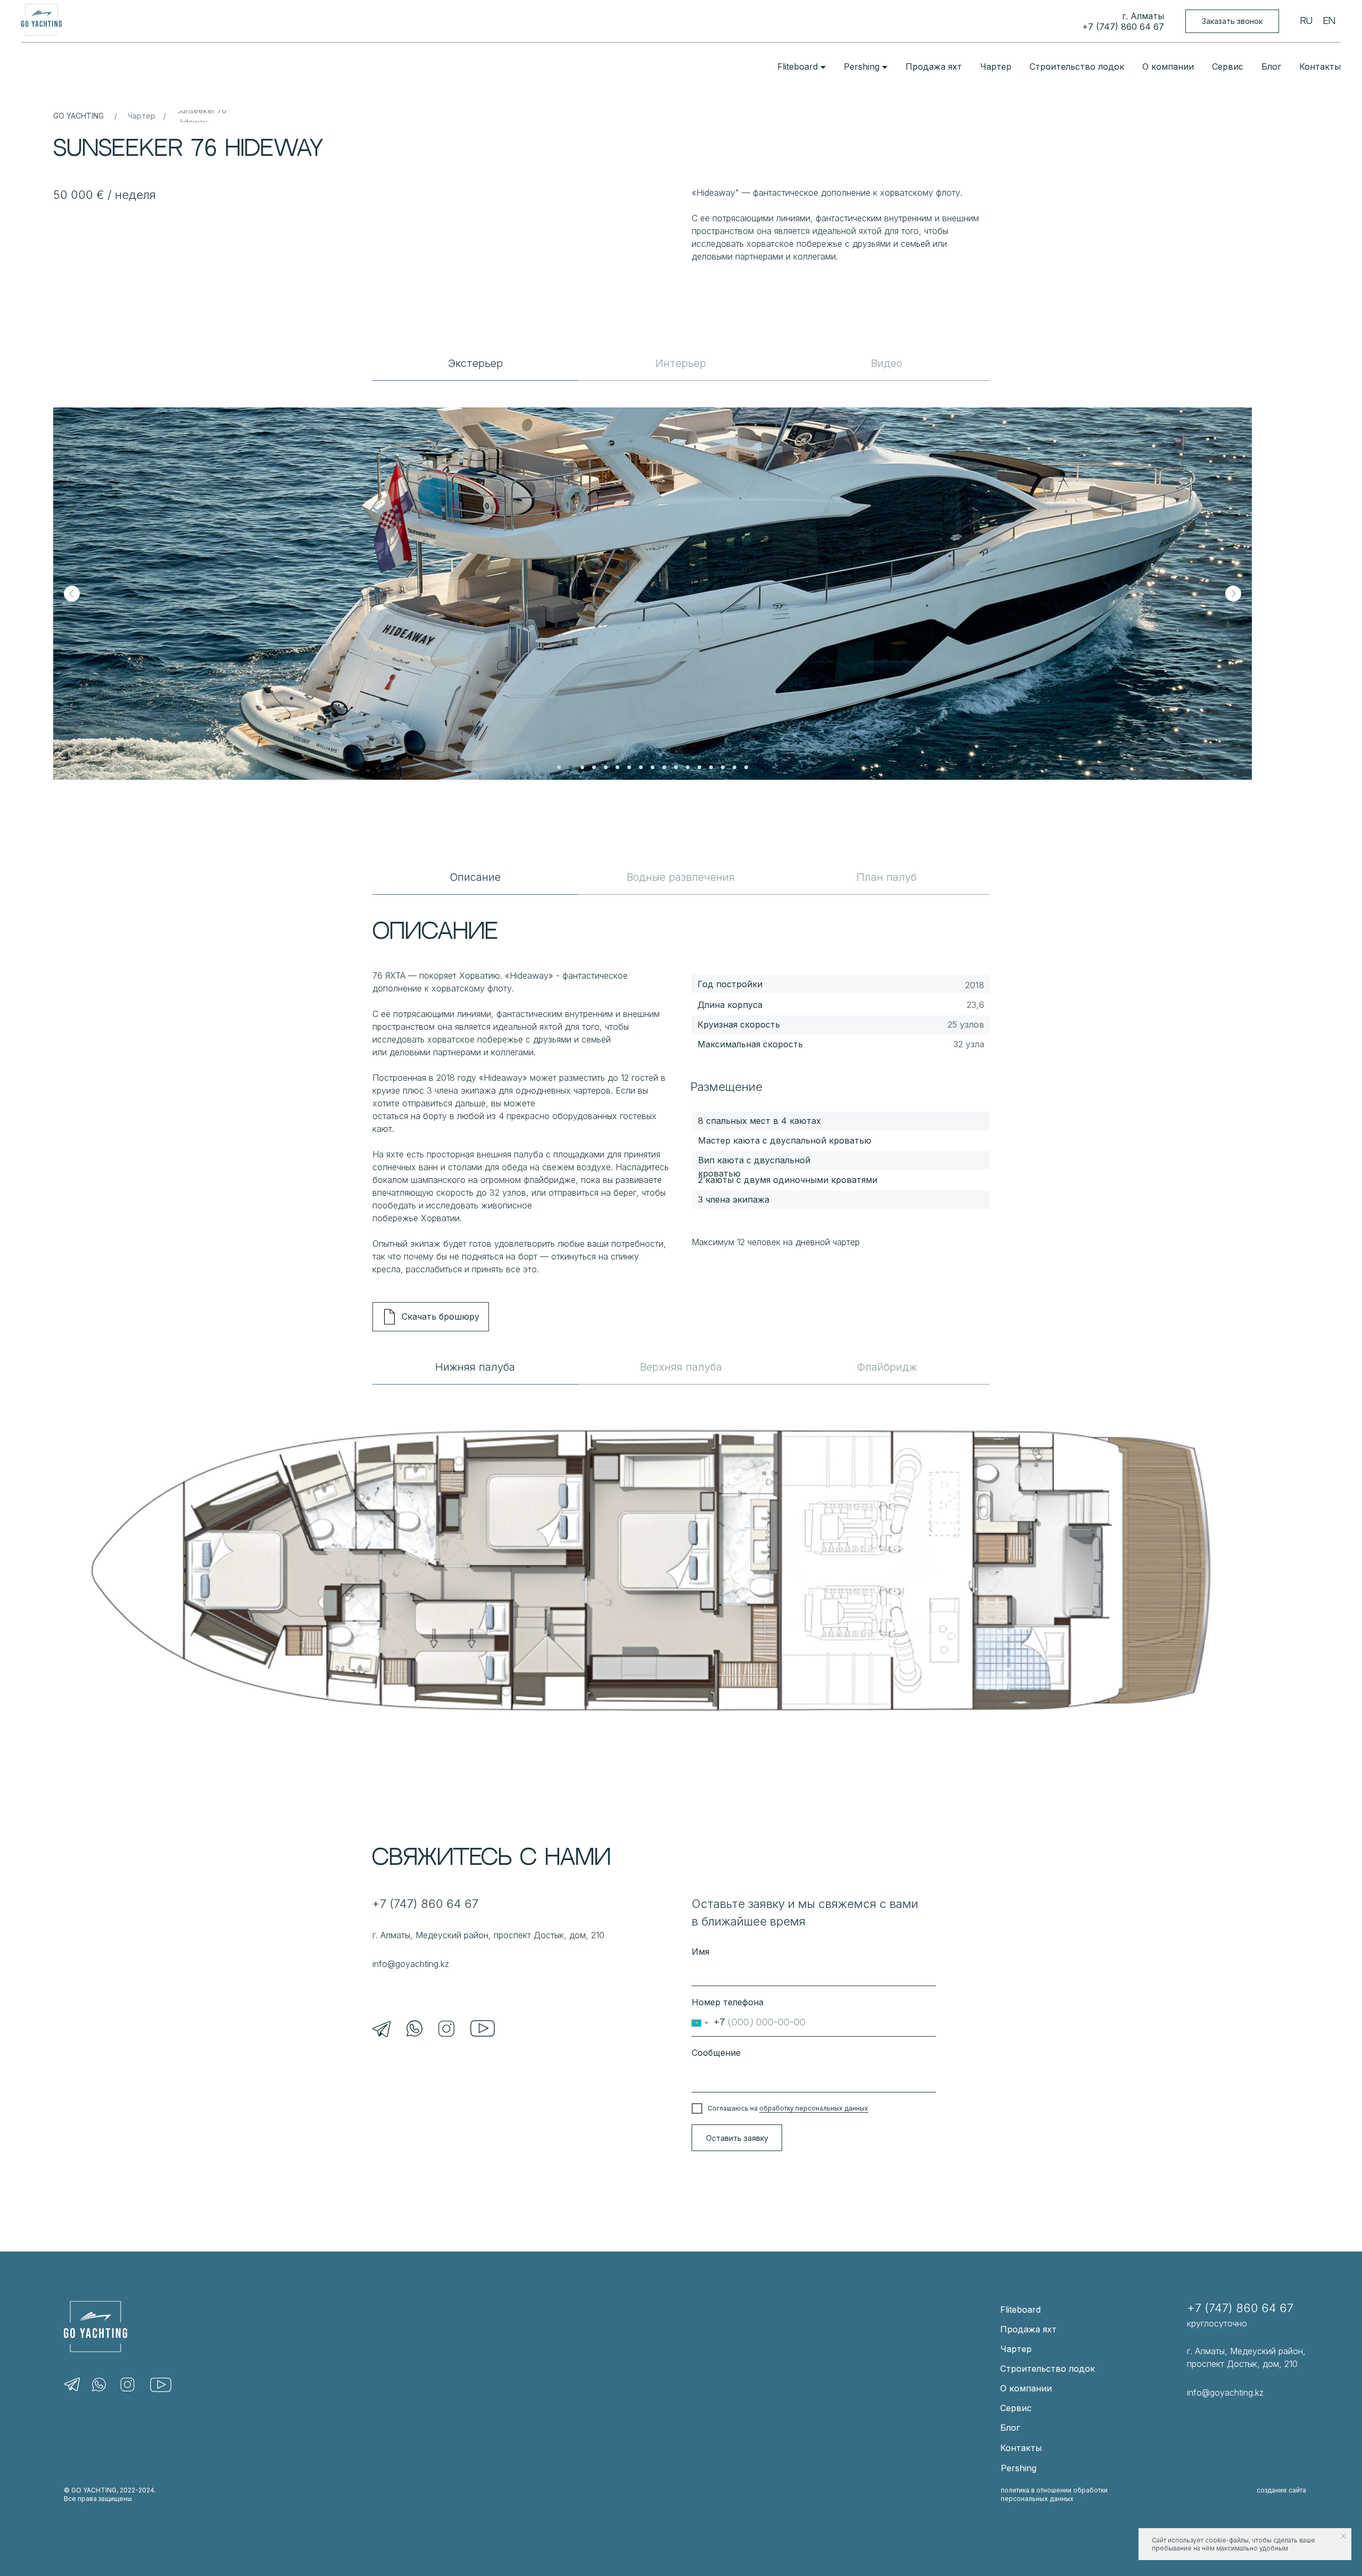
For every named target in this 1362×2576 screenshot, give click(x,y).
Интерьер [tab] (681, 363)
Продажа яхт (934, 66)
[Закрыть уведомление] (1343, 2536)
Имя (700, 1952)
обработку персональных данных (814, 2108)
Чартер (996, 66)
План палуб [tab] (887, 877)
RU (1306, 21)
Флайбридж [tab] (887, 1367)
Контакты (1320, 66)
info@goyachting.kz (411, 1964)
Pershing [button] (862, 66)
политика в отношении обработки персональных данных (1054, 2494)
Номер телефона (728, 2002)
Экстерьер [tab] (475, 363)
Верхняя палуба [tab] (681, 1367)
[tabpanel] (681, 580)
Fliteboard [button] (798, 66)
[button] (1232, 22)
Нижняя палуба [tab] (475, 1367)
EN (1329, 21)
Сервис (1228, 66)
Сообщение (716, 2053)
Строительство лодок (1077, 66)
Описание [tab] (475, 877)
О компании (1168, 66)
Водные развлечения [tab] (681, 877)
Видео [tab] (887, 363)
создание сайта (1281, 2490)
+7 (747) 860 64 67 (1123, 27)
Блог (1271, 66)
